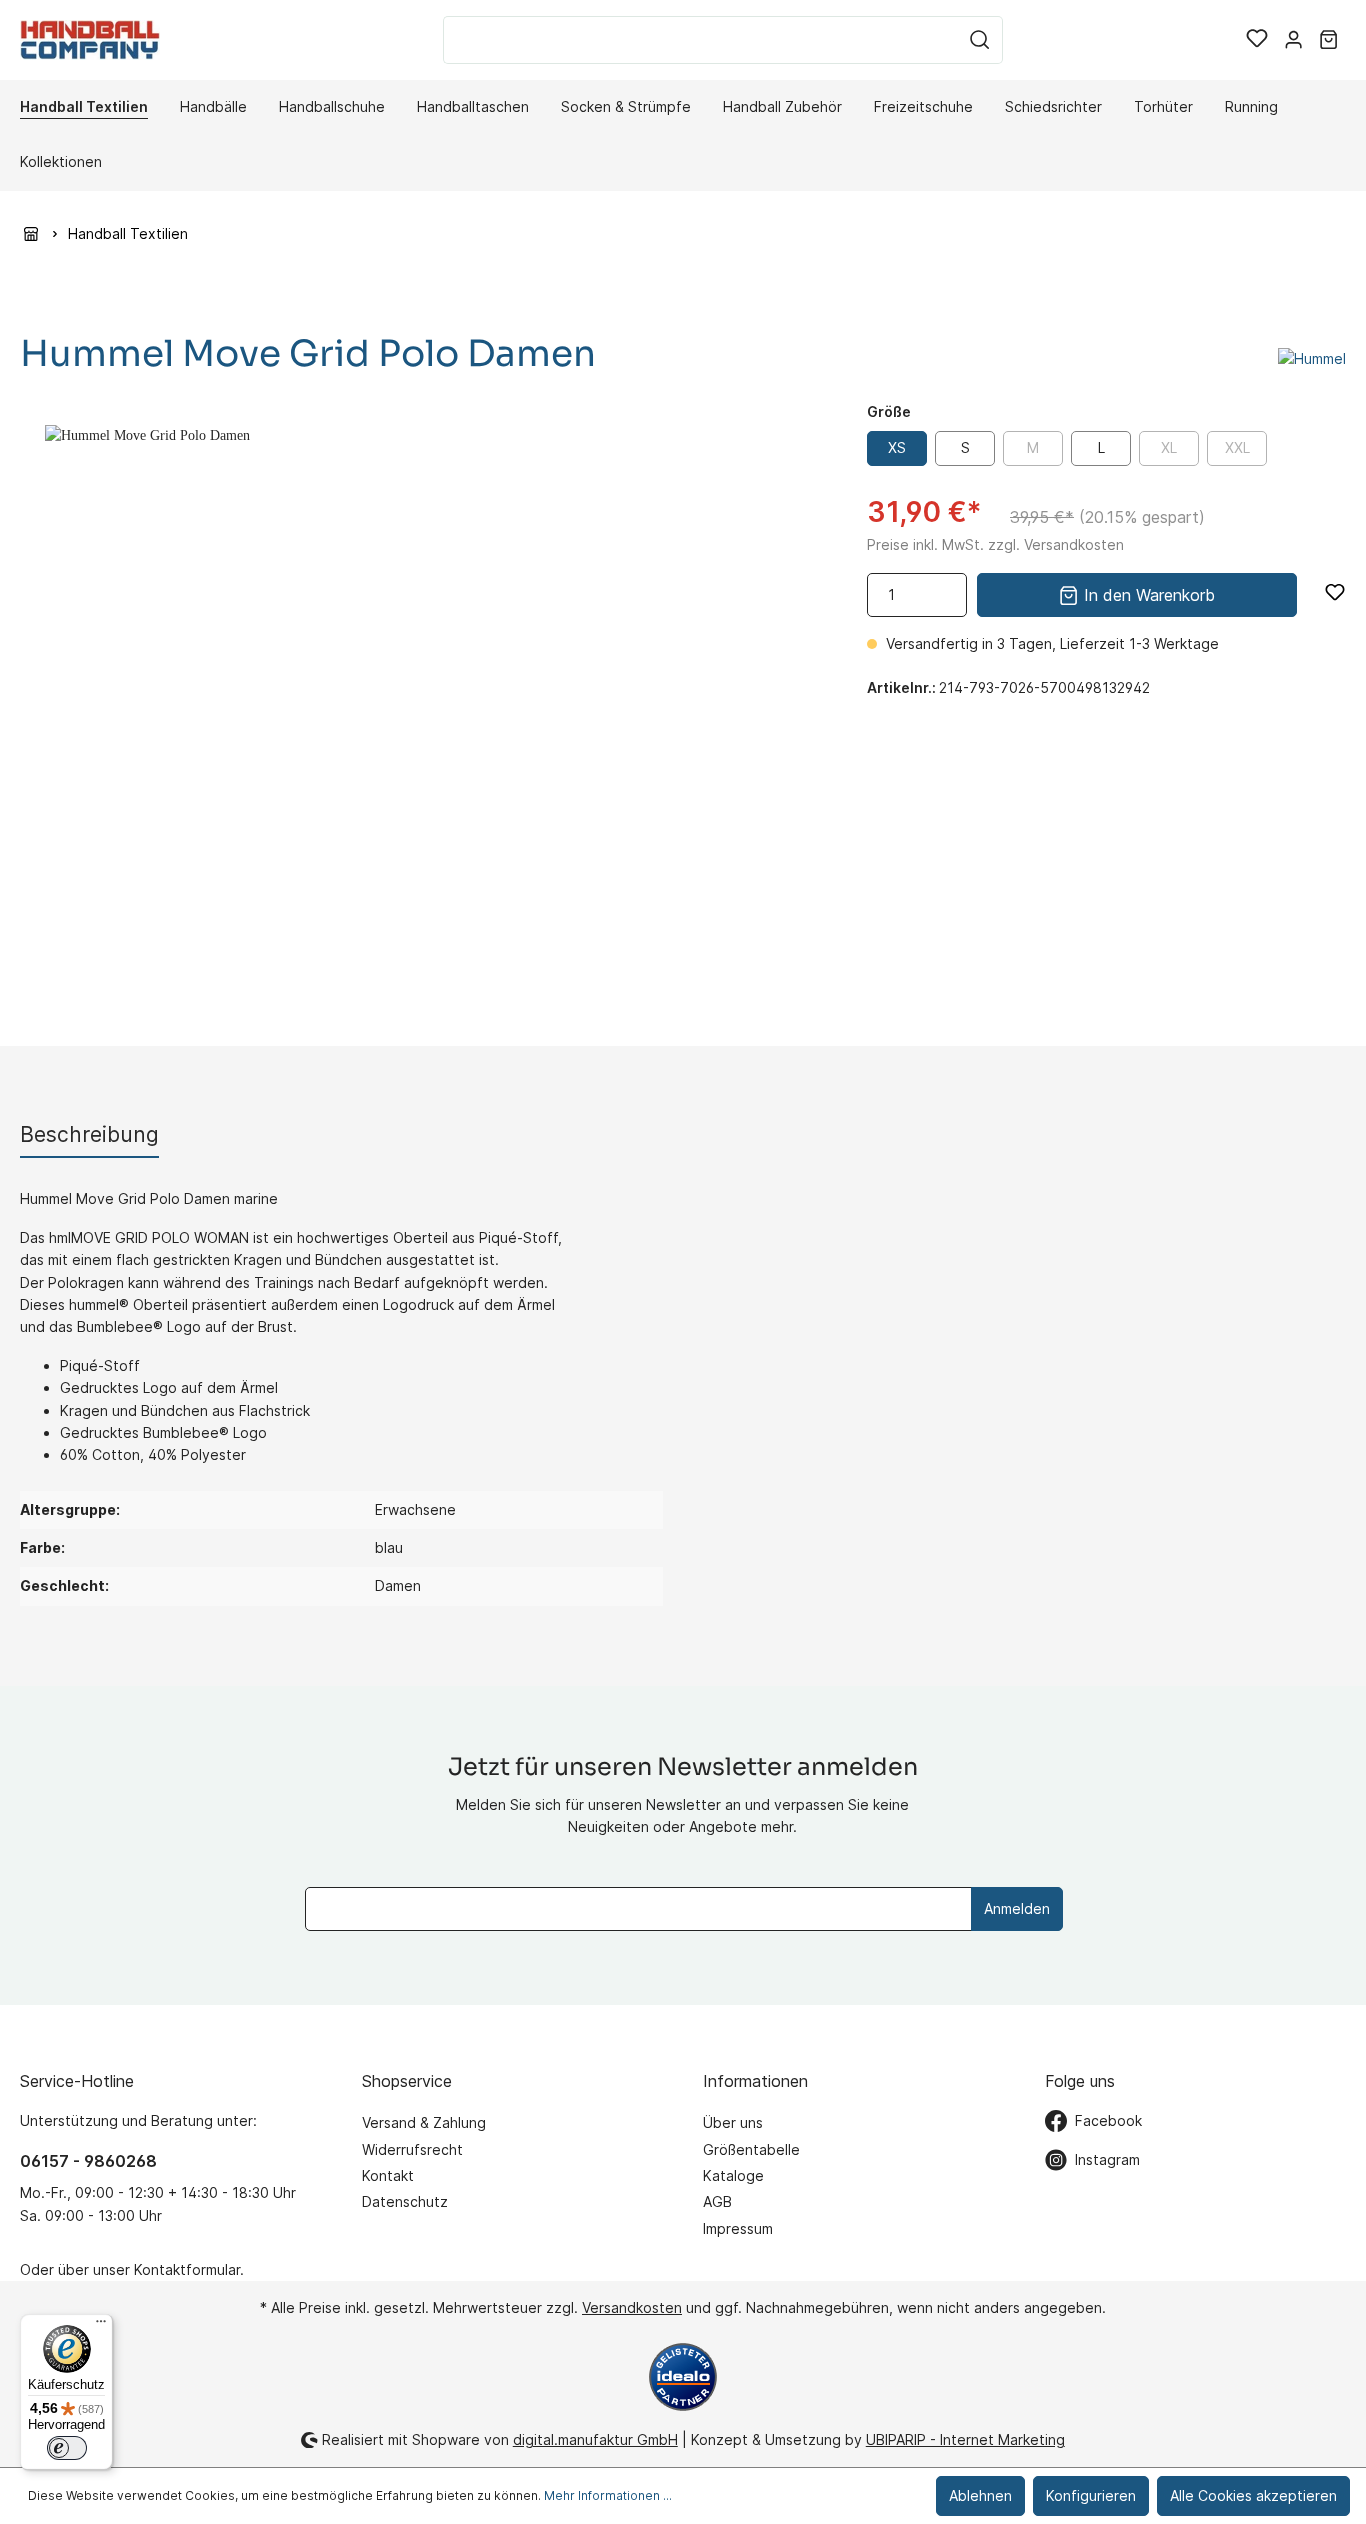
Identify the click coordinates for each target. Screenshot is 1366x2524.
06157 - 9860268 (88, 2161)
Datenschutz (405, 2201)
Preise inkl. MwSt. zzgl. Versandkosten (995, 544)
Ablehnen (980, 2495)
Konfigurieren (1091, 2495)
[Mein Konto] (1293, 40)
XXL (1237, 447)
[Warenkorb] (1328, 40)
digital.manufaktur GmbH (595, 2439)
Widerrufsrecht (412, 2149)
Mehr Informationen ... (608, 2495)
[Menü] (101, 2326)
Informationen (755, 2081)
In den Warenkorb (1147, 595)
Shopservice (407, 2081)
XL (1169, 447)
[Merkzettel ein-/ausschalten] (1335, 592)
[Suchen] (980, 40)
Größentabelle (751, 2149)
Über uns (733, 2122)
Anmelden (1017, 1908)
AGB (717, 2201)
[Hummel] (1312, 357)
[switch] (67, 2448)
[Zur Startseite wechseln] (90, 39)
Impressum (738, 2228)
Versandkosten (632, 2307)
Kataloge (733, 2175)
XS (897, 447)
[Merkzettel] (1257, 40)
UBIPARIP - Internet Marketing (965, 2439)
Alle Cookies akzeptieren (1253, 2495)
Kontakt (388, 2175)
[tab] (89, 1134)
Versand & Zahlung (424, 2122)
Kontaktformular (187, 2269)
